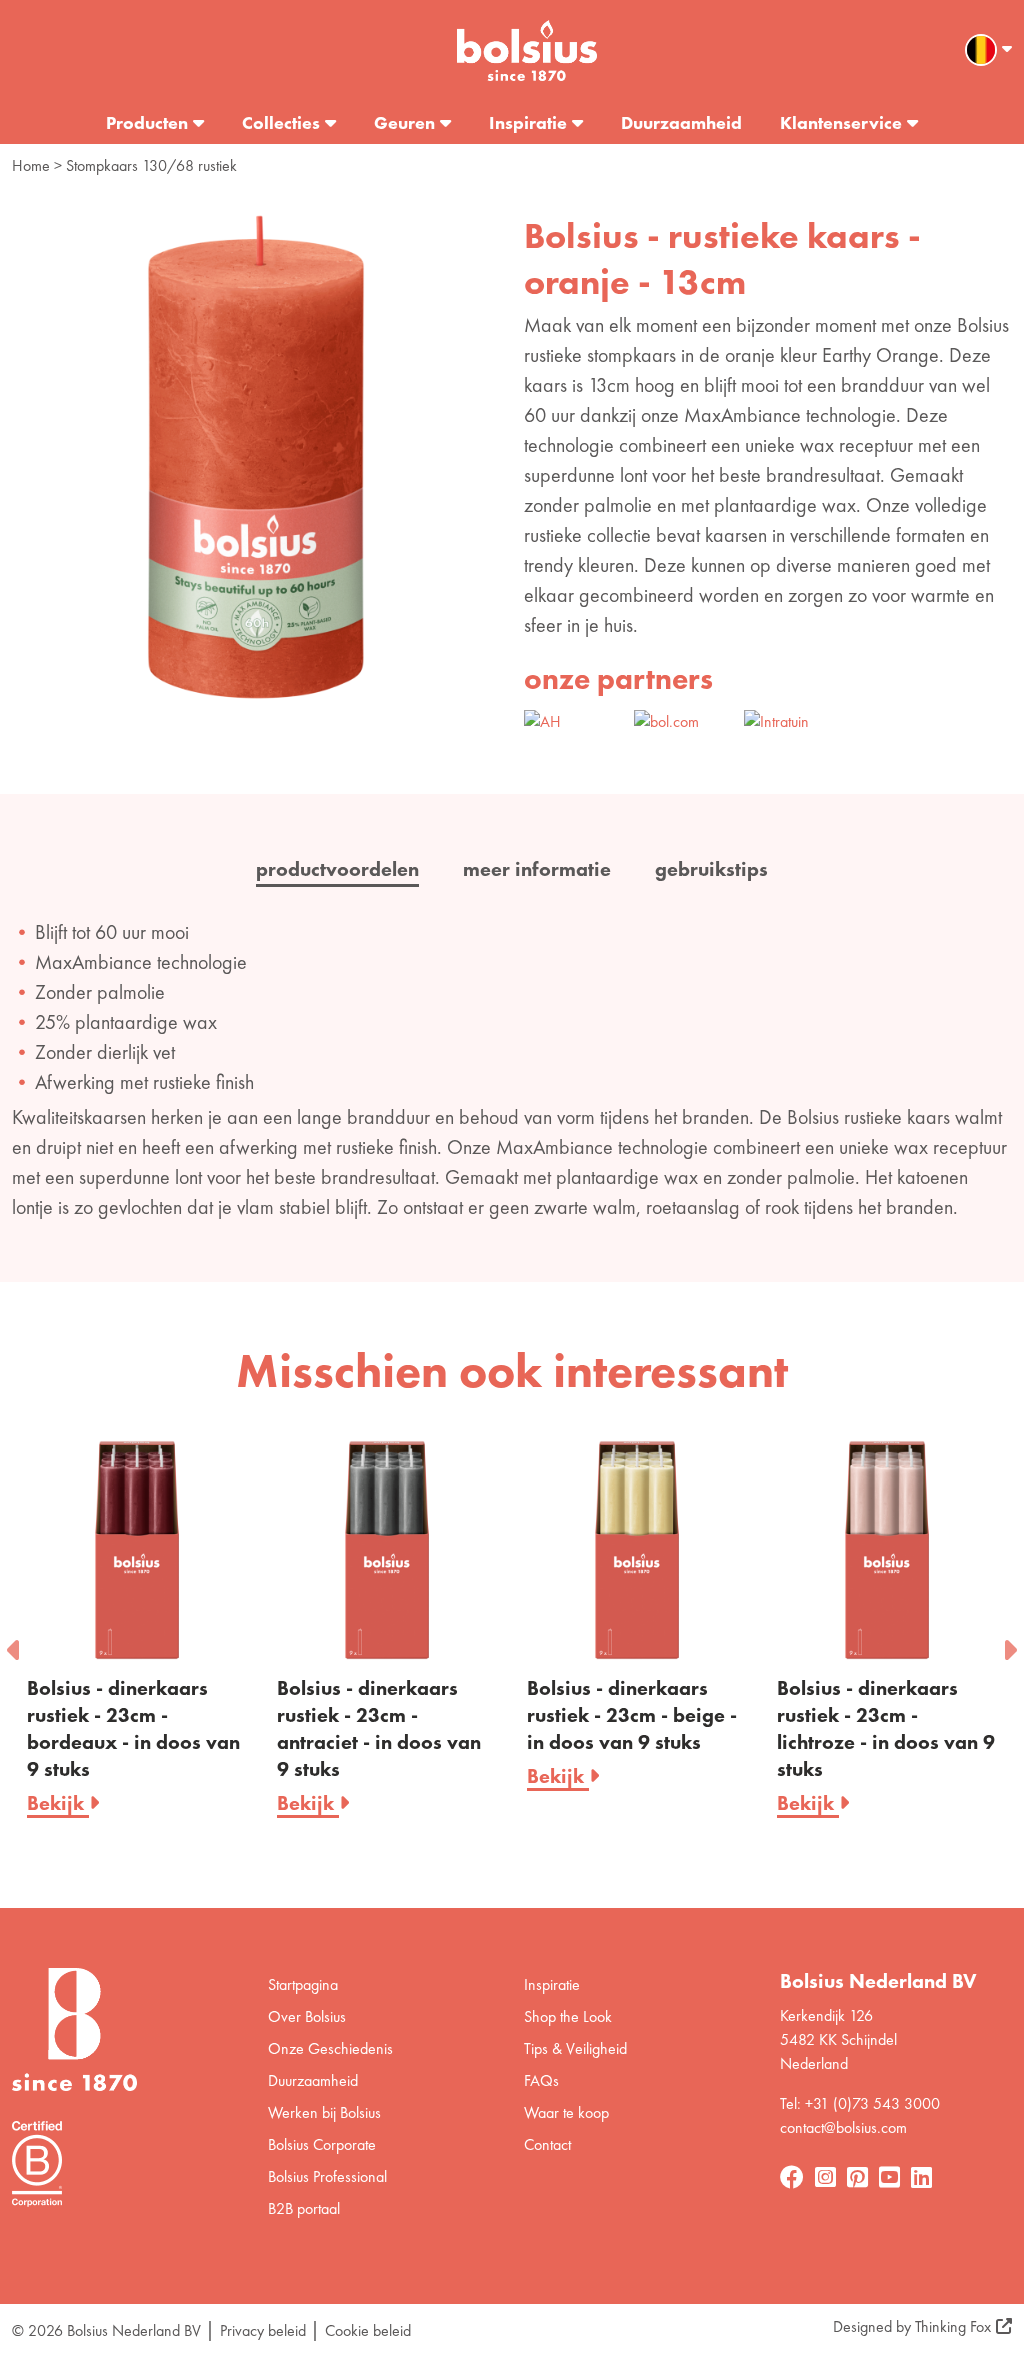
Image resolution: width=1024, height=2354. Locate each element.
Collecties (281, 122)
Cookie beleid (368, 2330)
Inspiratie (528, 122)
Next (1009, 1644)
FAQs (541, 2080)
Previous (15, 1644)
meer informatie (537, 869)
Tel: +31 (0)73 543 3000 (860, 2103)
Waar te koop (566, 2112)
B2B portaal (304, 2208)
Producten (147, 122)
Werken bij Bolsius (324, 2112)
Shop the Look (568, 2016)
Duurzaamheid (681, 122)
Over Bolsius (307, 2016)
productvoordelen (337, 869)
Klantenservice (841, 122)
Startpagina (303, 1984)
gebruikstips (711, 869)
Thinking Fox (953, 2326)
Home (31, 165)
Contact (547, 2144)
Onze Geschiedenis (330, 2048)
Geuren (404, 122)
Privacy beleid (263, 2330)
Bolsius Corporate (322, 2144)
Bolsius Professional (327, 2176)
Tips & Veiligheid (575, 2048)
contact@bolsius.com (843, 2127)
